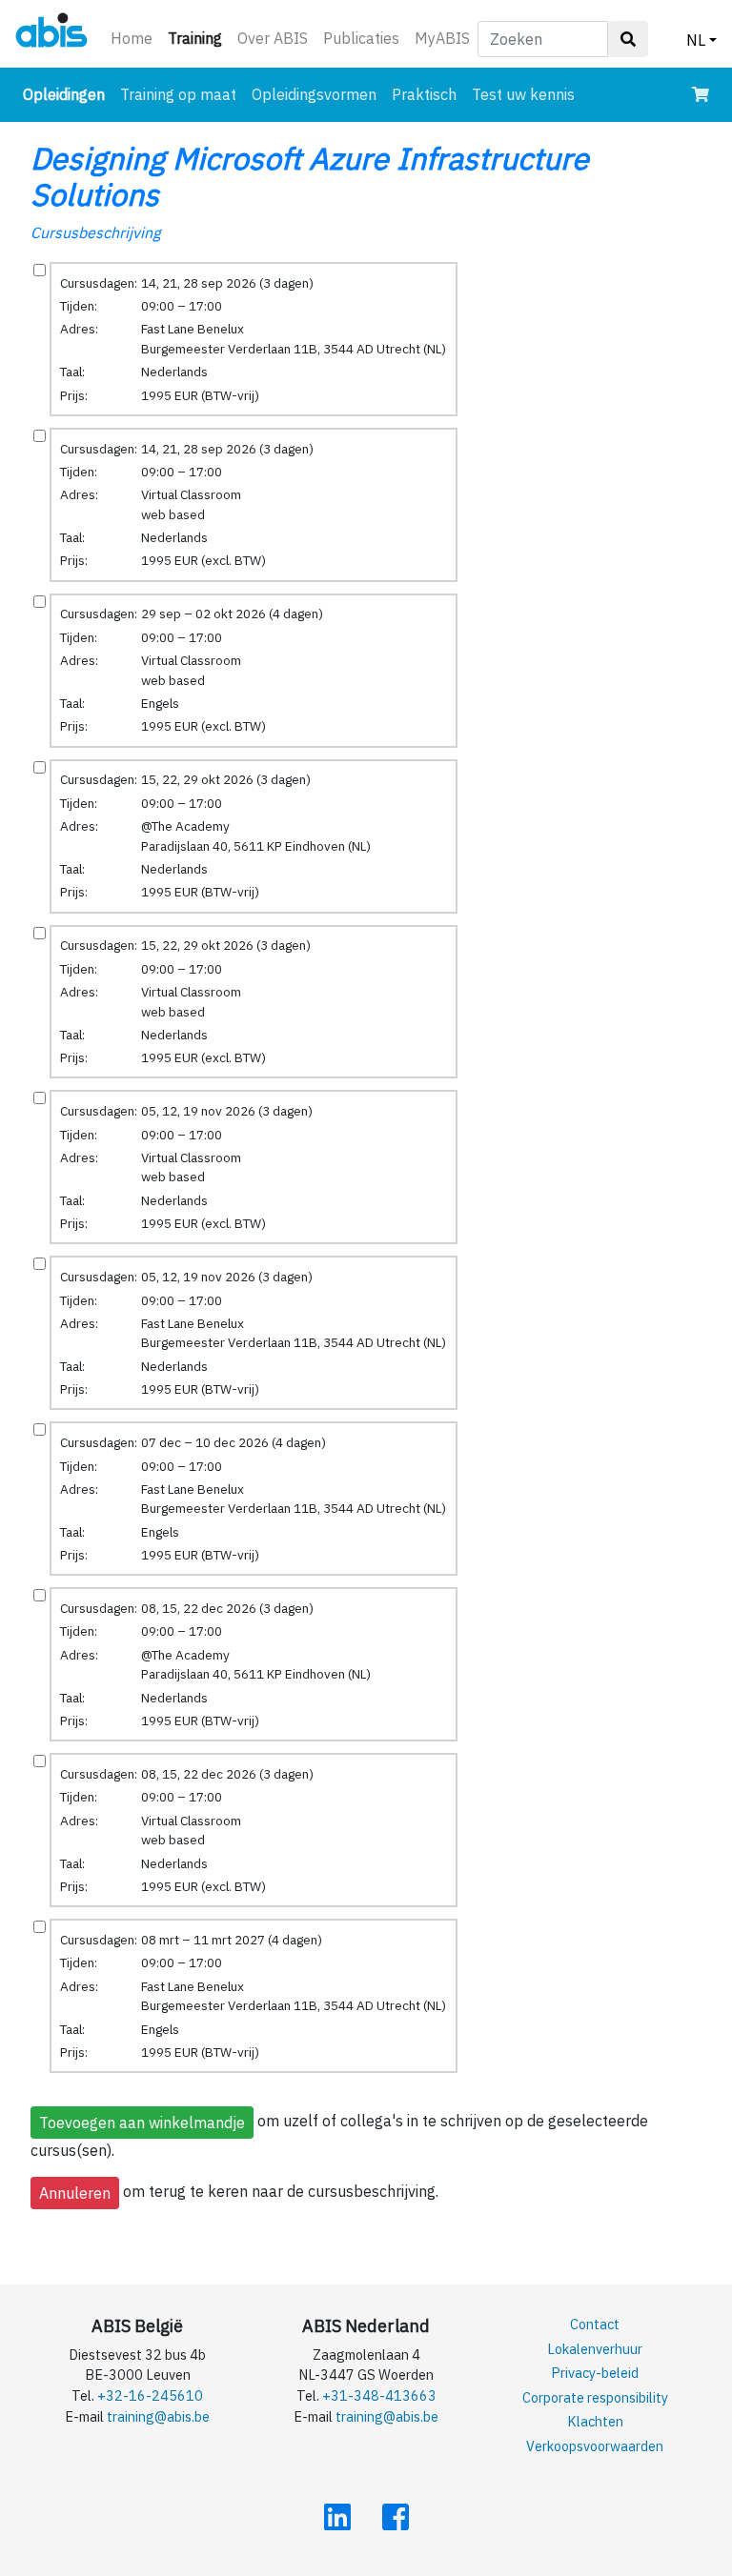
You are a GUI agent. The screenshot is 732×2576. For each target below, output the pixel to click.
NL (696, 40)
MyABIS (442, 38)
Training (199, 38)
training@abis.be (158, 2416)
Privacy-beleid (595, 2373)
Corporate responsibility (595, 2397)
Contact (595, 2324)
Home (132, 38)
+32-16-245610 (150, 2395)
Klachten (595, 2421)
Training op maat (178, 94)
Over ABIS (273, 38)
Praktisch (424, 94)
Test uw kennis (523, 94)
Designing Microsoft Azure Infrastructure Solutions (310, 176)
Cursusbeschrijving (95, 232)
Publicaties (361, 38)
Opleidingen (68, 94)
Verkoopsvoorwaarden (595, 2446)
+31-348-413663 (379, 2395)
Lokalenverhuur (595, 2349)
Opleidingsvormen (314, 94)
